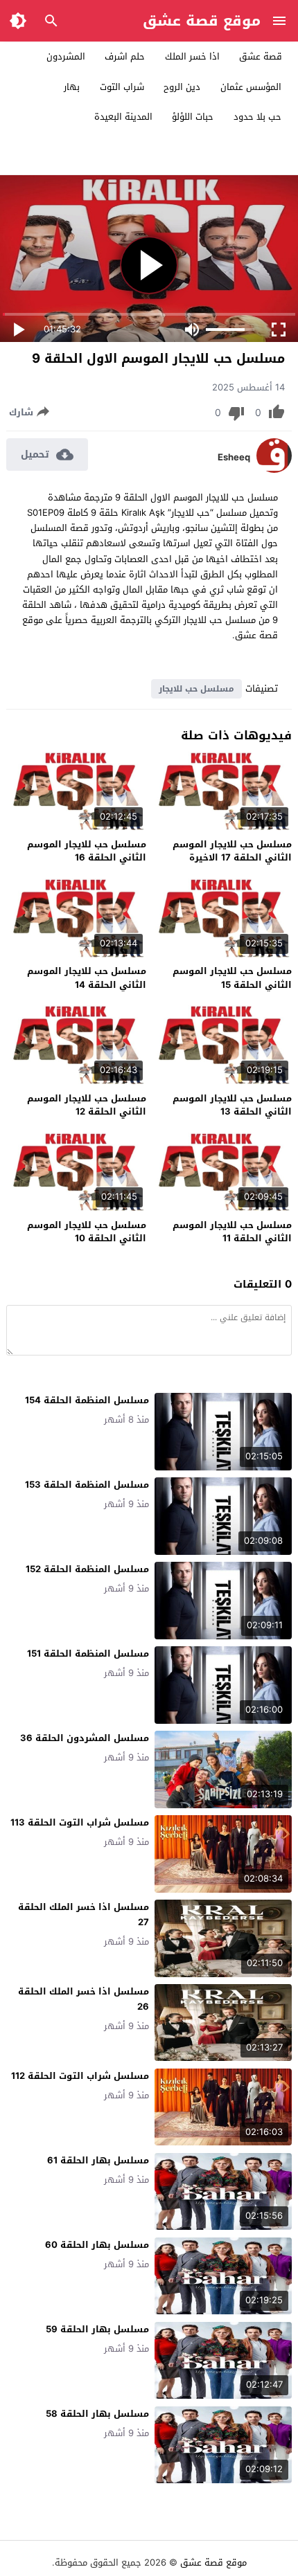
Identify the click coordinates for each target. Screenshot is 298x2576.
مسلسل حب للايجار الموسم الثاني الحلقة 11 (232, 1232)
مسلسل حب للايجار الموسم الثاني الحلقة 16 (87, 851)
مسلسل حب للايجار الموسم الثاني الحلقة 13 (232, 1105)
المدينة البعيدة (123, 117)
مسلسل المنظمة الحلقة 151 (88, 1654)
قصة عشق (261, 56)
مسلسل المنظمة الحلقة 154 (87, 1400)
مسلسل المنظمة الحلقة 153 (87, 1485)
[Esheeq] (274, 470)
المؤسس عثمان (251, 87)
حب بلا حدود (257, 117)
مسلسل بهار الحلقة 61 (98, 2160)
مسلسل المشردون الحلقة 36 (85, 1738)
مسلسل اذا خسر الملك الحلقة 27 (84, 1915)
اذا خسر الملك (192, 56)
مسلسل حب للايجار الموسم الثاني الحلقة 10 (87, 1232)
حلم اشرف (125, 56)
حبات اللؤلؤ (193, 117)
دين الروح (182, 87)
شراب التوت (122, 87)
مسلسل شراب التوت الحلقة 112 (80, 2076)
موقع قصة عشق (202, 21)
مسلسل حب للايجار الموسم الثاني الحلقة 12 (87, 1105)
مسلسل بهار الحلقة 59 (97, 2329)
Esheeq (234, 458)
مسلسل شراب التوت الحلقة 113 (80, 1822)
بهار (72, 87)
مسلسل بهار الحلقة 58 (97, 2414)
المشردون (66, 56)
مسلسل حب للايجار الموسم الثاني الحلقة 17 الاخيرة (232, 851)
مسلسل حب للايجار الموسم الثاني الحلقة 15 (232, 978)
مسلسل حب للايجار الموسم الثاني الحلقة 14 (87, 978)
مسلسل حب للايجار (196, 689)
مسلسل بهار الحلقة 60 (97, 2245)
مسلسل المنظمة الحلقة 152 (87, 1569)
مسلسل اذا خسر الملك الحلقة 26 (84, 1999)
